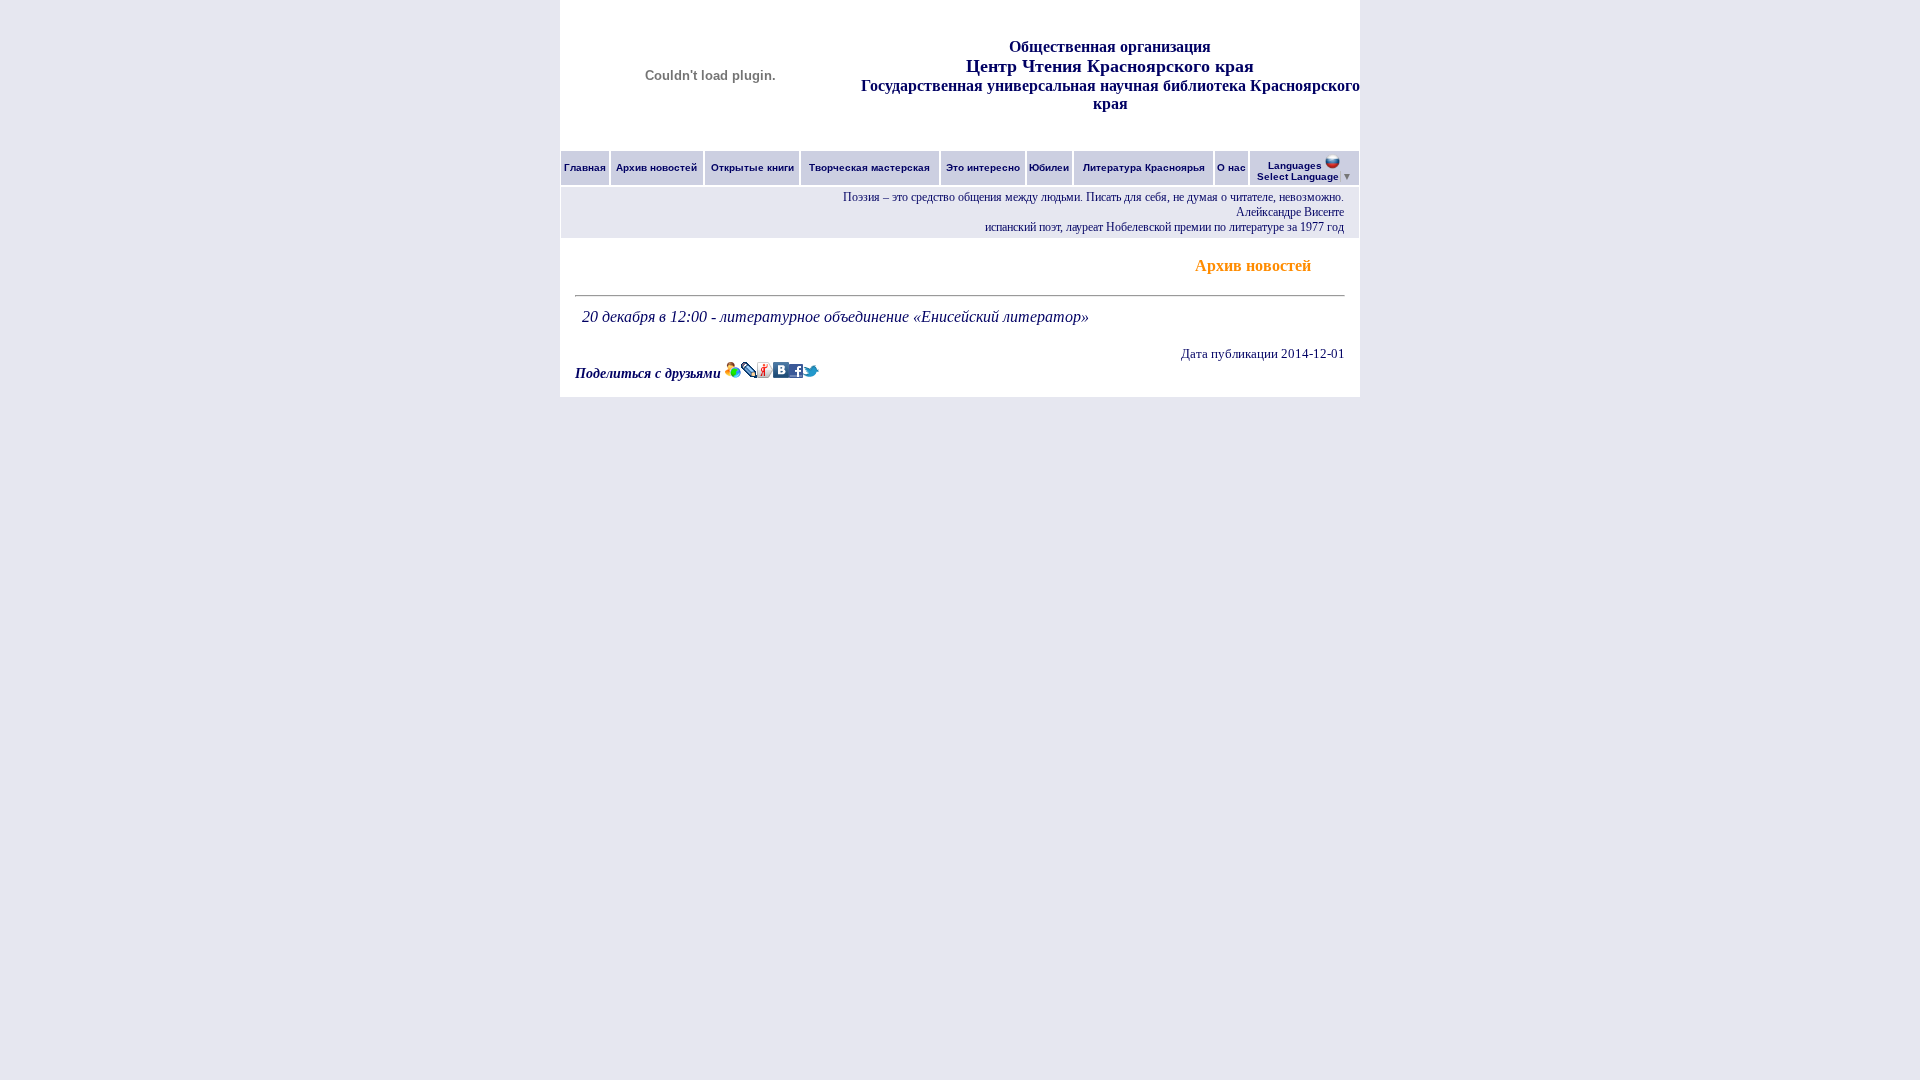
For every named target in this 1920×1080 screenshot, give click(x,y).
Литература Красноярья (1144, 167)
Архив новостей (656, 167)
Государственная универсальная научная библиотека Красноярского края (1110, 94)
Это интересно (983, 167)
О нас (1231, 167)
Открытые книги (752, 167)
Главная (585, 167)
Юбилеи (1049, 167)
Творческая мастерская (869, 167)
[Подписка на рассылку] (1330, 264)
